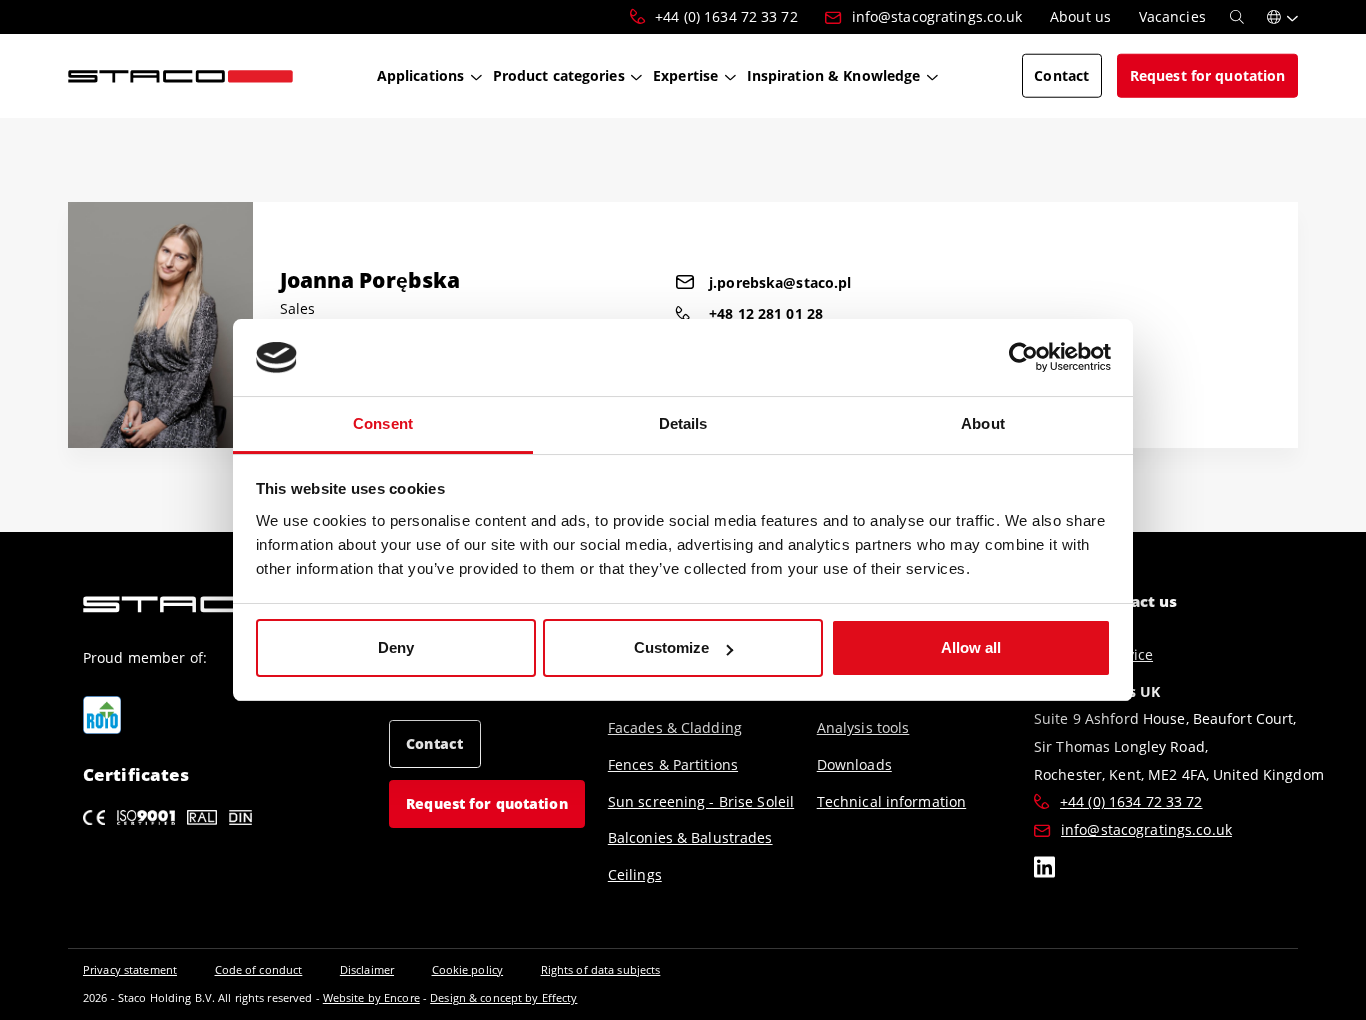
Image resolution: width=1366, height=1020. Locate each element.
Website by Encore (371, 997)
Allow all (971, 647)
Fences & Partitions (673, 764)
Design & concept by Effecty (503, 997)
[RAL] (202, 817)
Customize (671, 647)
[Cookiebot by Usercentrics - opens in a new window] (1023, 358)
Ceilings (635, 874)
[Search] (1237, 17)
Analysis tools (863, 727)
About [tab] (983, 423)
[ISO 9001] (146, 817)
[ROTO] (102, 715)
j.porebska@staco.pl (780, 282)
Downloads (854, 764)
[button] (1282, 17)
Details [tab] (683, 423)
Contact (434, 743)
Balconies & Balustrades (690, 837)
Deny (396, 647)
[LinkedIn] (1044, 870)
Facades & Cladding (675, 727)
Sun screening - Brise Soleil (701, 801)
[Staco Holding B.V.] (180, 75)
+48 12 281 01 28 (766, 313)
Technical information (892, 801)
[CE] (94, 817)
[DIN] (240, 817)
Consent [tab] (383, 423)
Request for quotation (487, 803)
